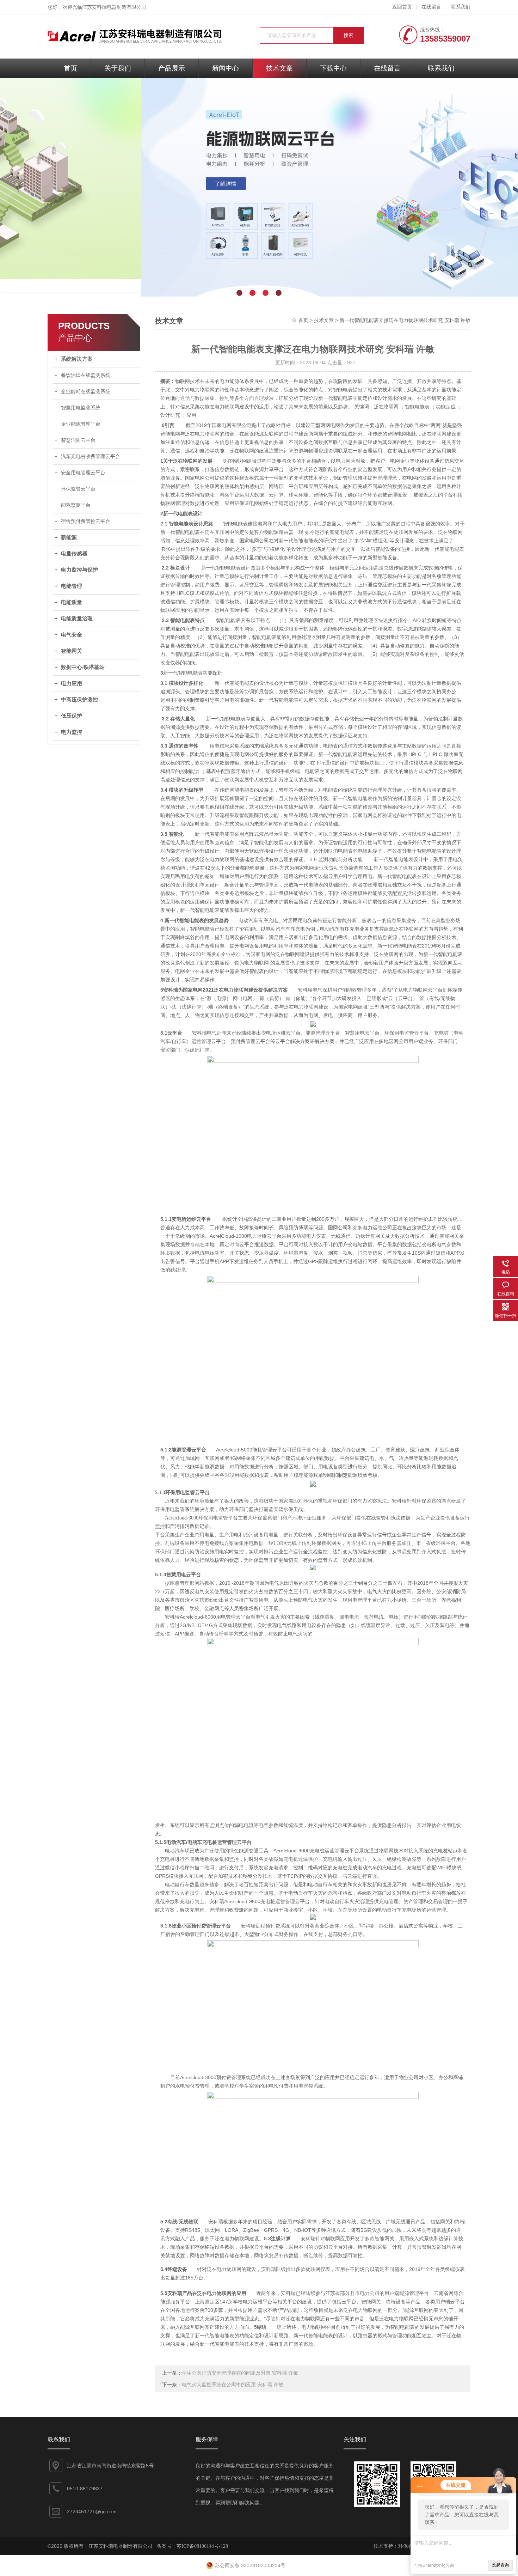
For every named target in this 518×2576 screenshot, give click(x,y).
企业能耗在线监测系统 (86, 392)
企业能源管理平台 (81, 424)
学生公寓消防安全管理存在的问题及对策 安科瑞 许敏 (240, 2373)
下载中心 (333, 68)
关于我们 (118, 68)
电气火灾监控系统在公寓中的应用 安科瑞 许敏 (233, 2385)
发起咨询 (500, 2565)
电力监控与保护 (79, 570)
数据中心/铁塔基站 (83, 667)
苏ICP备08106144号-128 (202, 2546)
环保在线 (408, 2546)
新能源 (69, 537)
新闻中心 (226, 68)
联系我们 (461, 7)
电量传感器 (74, 554)
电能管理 (72, 586)
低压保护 (72, 716)
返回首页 (402, 7)
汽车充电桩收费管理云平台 (91, 456)
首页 (70, 68)
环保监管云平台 (78, 489)
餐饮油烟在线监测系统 (86, 375)
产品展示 (172, 68)
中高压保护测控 (79, 700)
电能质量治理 (77, 619)
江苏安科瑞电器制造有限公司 (114, 7)
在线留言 (431, 7)
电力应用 (72, 683)
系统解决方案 (77, 359)
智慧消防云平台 (78, 440)
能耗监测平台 (76, 505)
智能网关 (72, 651)
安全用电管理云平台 (83, 473)
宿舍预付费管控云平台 (86, 521)
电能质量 (72, 602)
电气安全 (72, 635)
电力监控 (72, 732)
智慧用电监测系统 (81, 408)
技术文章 (279, 68)
